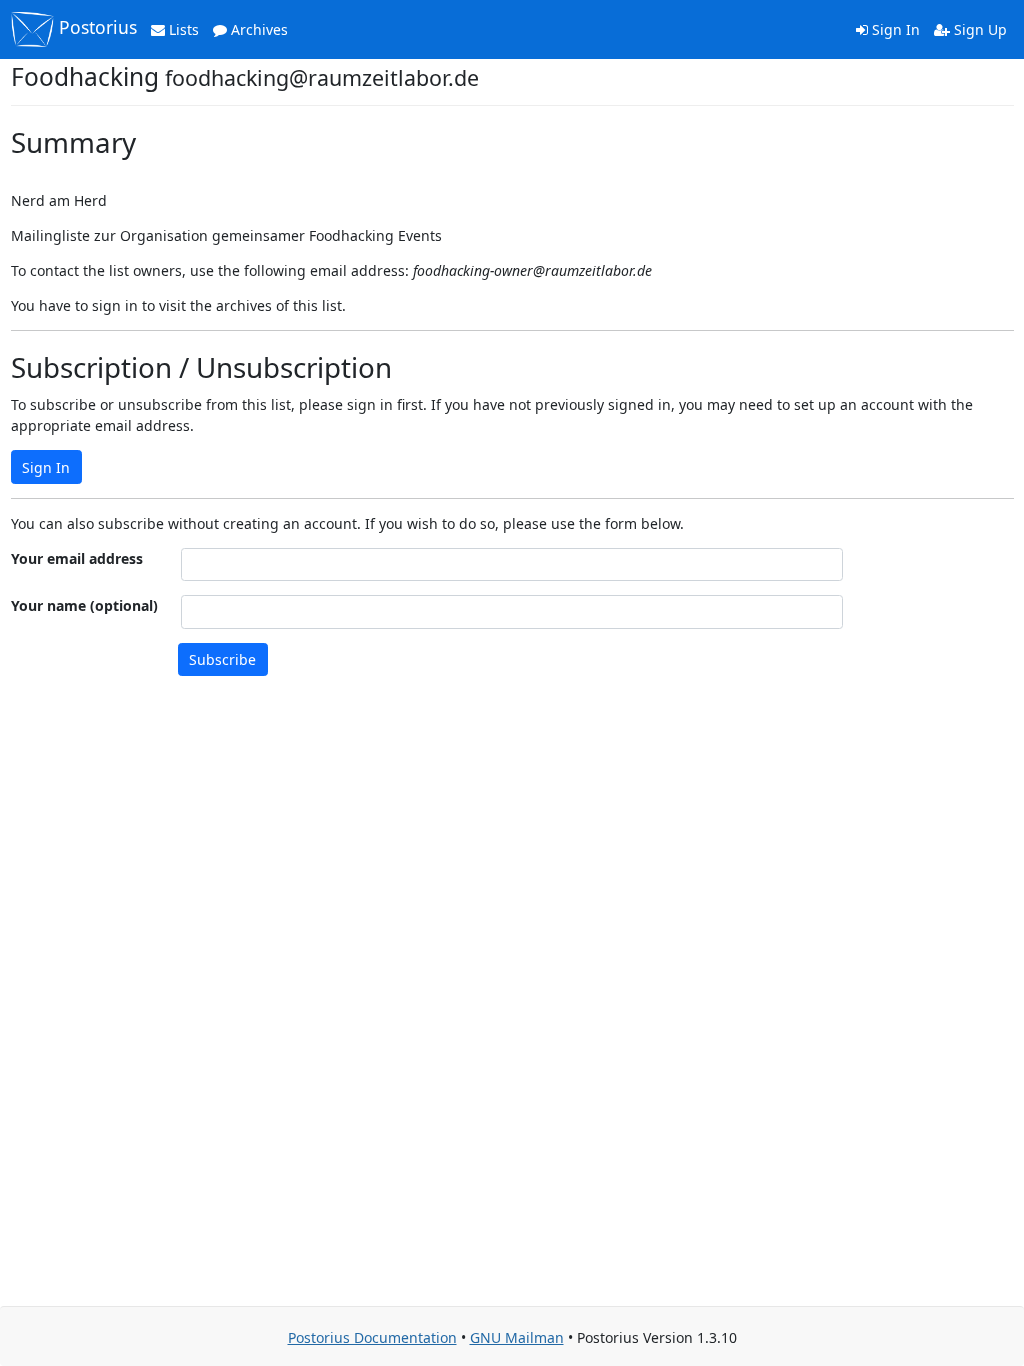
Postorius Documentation (372, 1337)
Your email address (77, 558)
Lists (182, 29)
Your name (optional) (84, 605)
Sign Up (978, 29)
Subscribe (222, 659)
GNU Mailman (517, 1337)
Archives (257, 29)
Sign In (894, 29)
